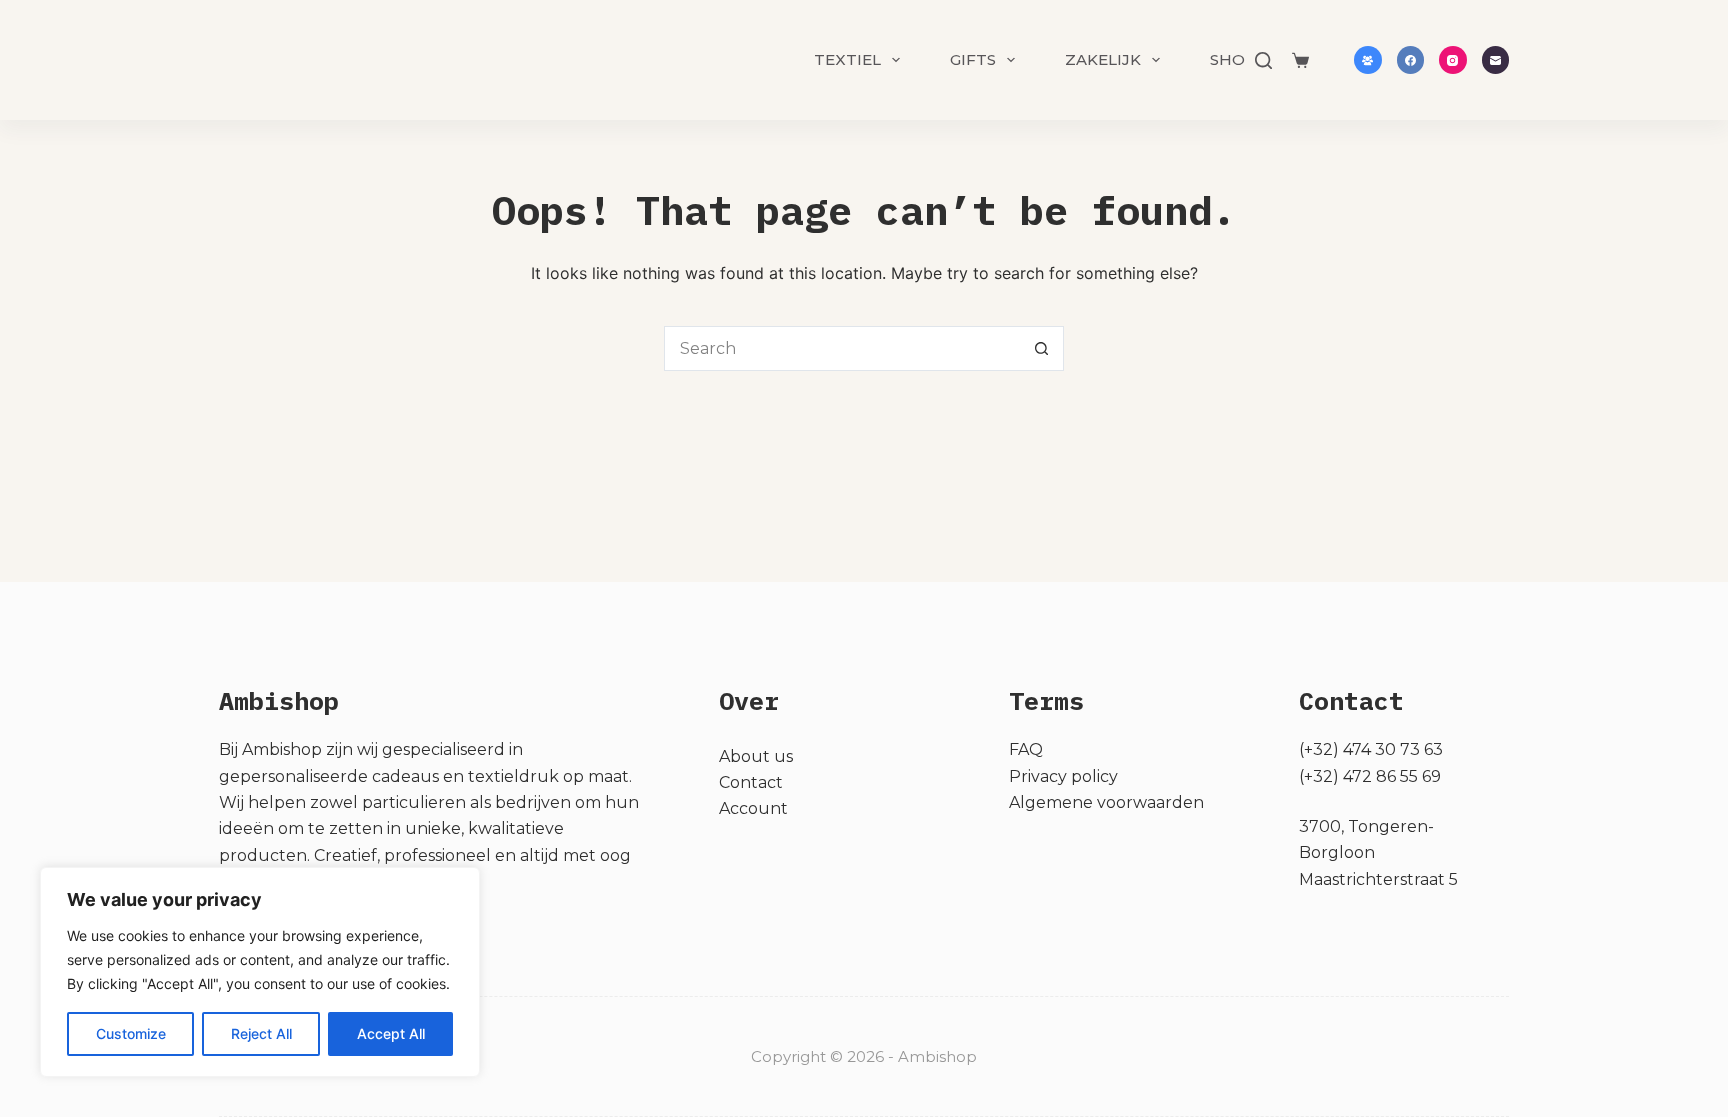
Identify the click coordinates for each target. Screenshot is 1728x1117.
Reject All (261, 1033)
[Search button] (1041, 348)
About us (756, 756)
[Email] (1496, 60)
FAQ (1026, 749)
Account (753, 808)
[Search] (1263, 60)
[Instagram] (1453, 60)
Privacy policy (1063, 776)
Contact (751, 782)
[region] (260, 972)
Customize (131, 1033)
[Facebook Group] (1368, 60)
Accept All (391, 1033)
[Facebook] (1411, 60)
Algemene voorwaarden (1106, 802)
